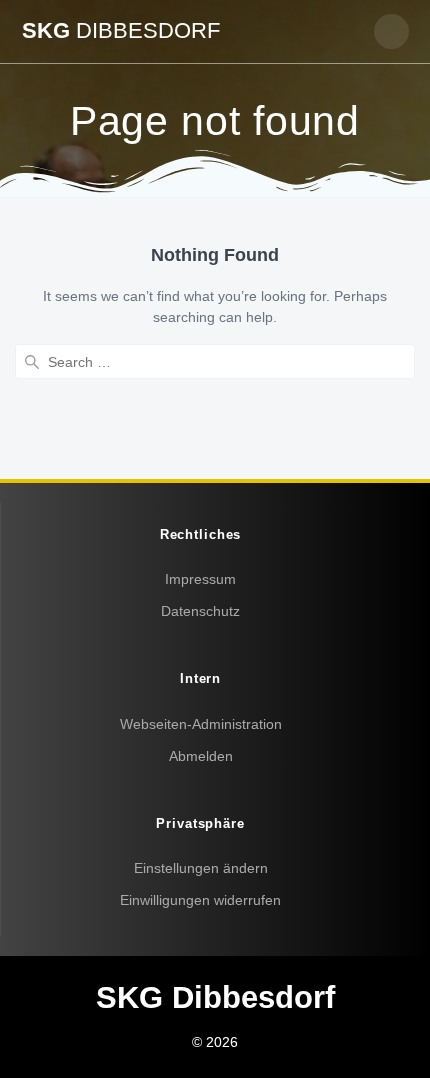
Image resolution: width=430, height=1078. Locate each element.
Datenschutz (200, 611)
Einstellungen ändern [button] (201, 868)
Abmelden (201, 756)
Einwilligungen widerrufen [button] (200, 900)
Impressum (200, 579)
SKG (121, 31)
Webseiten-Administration (201, 724)
